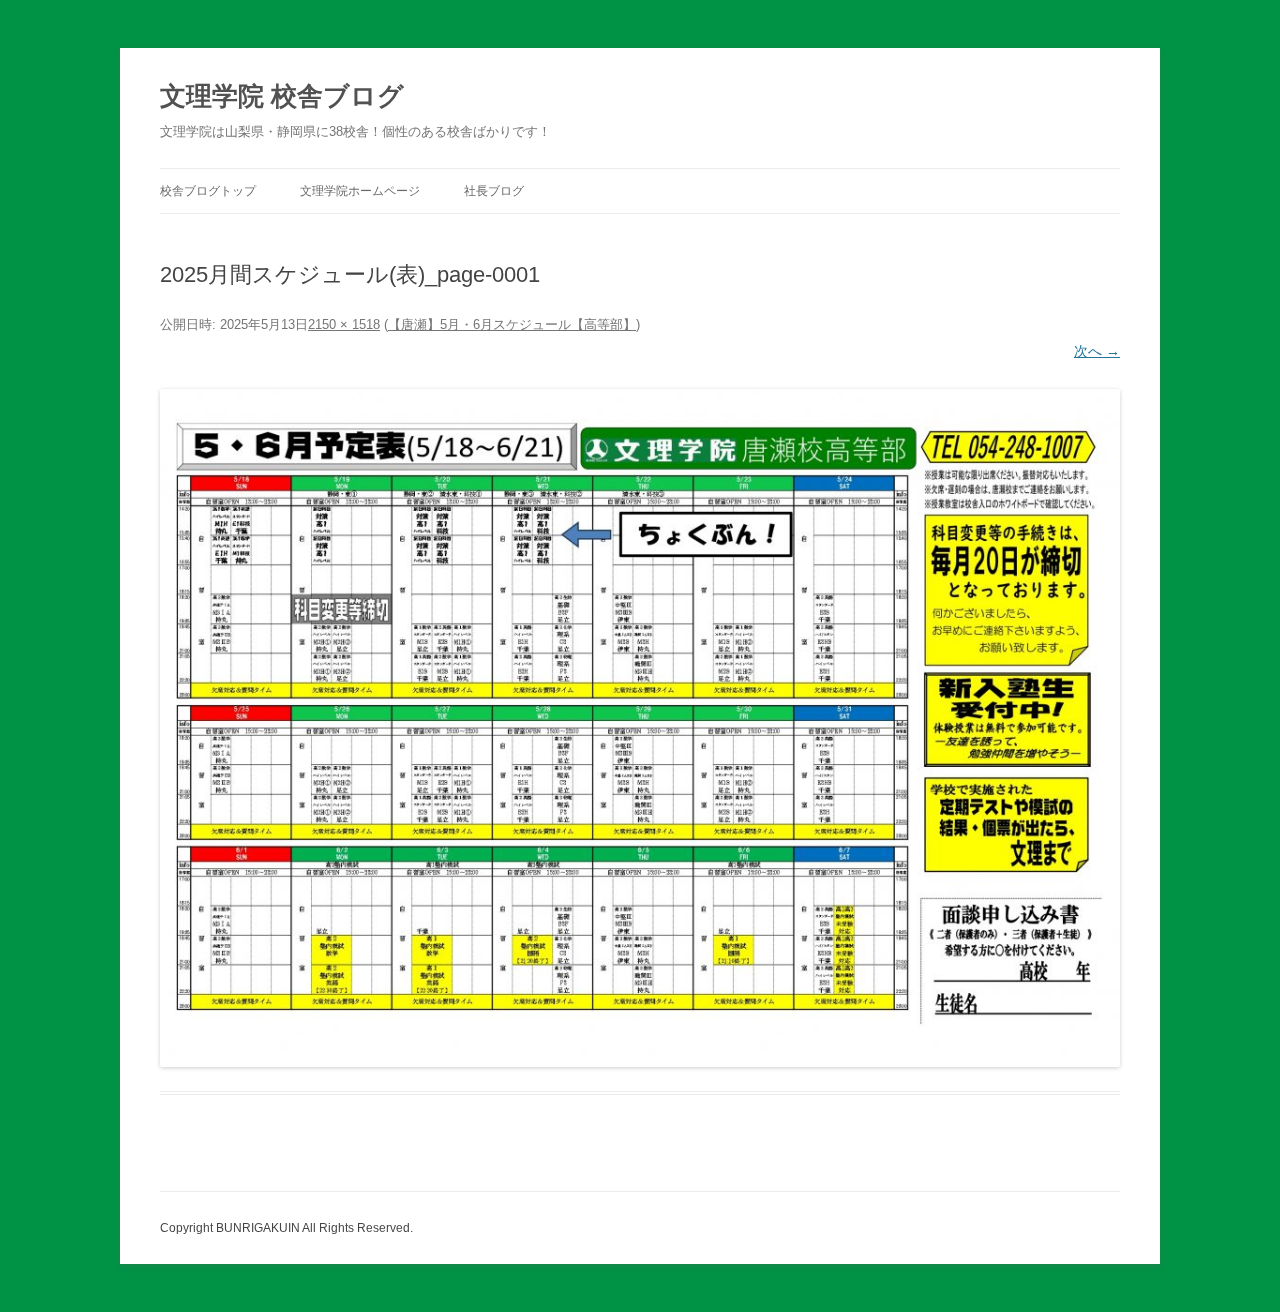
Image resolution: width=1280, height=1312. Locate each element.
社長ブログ (494, 191)
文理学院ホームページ (360, 191)
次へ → (1097, 351)
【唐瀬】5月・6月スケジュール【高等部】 (512, 324)
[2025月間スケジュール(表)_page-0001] (640, 728)
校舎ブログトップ (208, 191)
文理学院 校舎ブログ (282, 96)
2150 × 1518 (344, 324)
